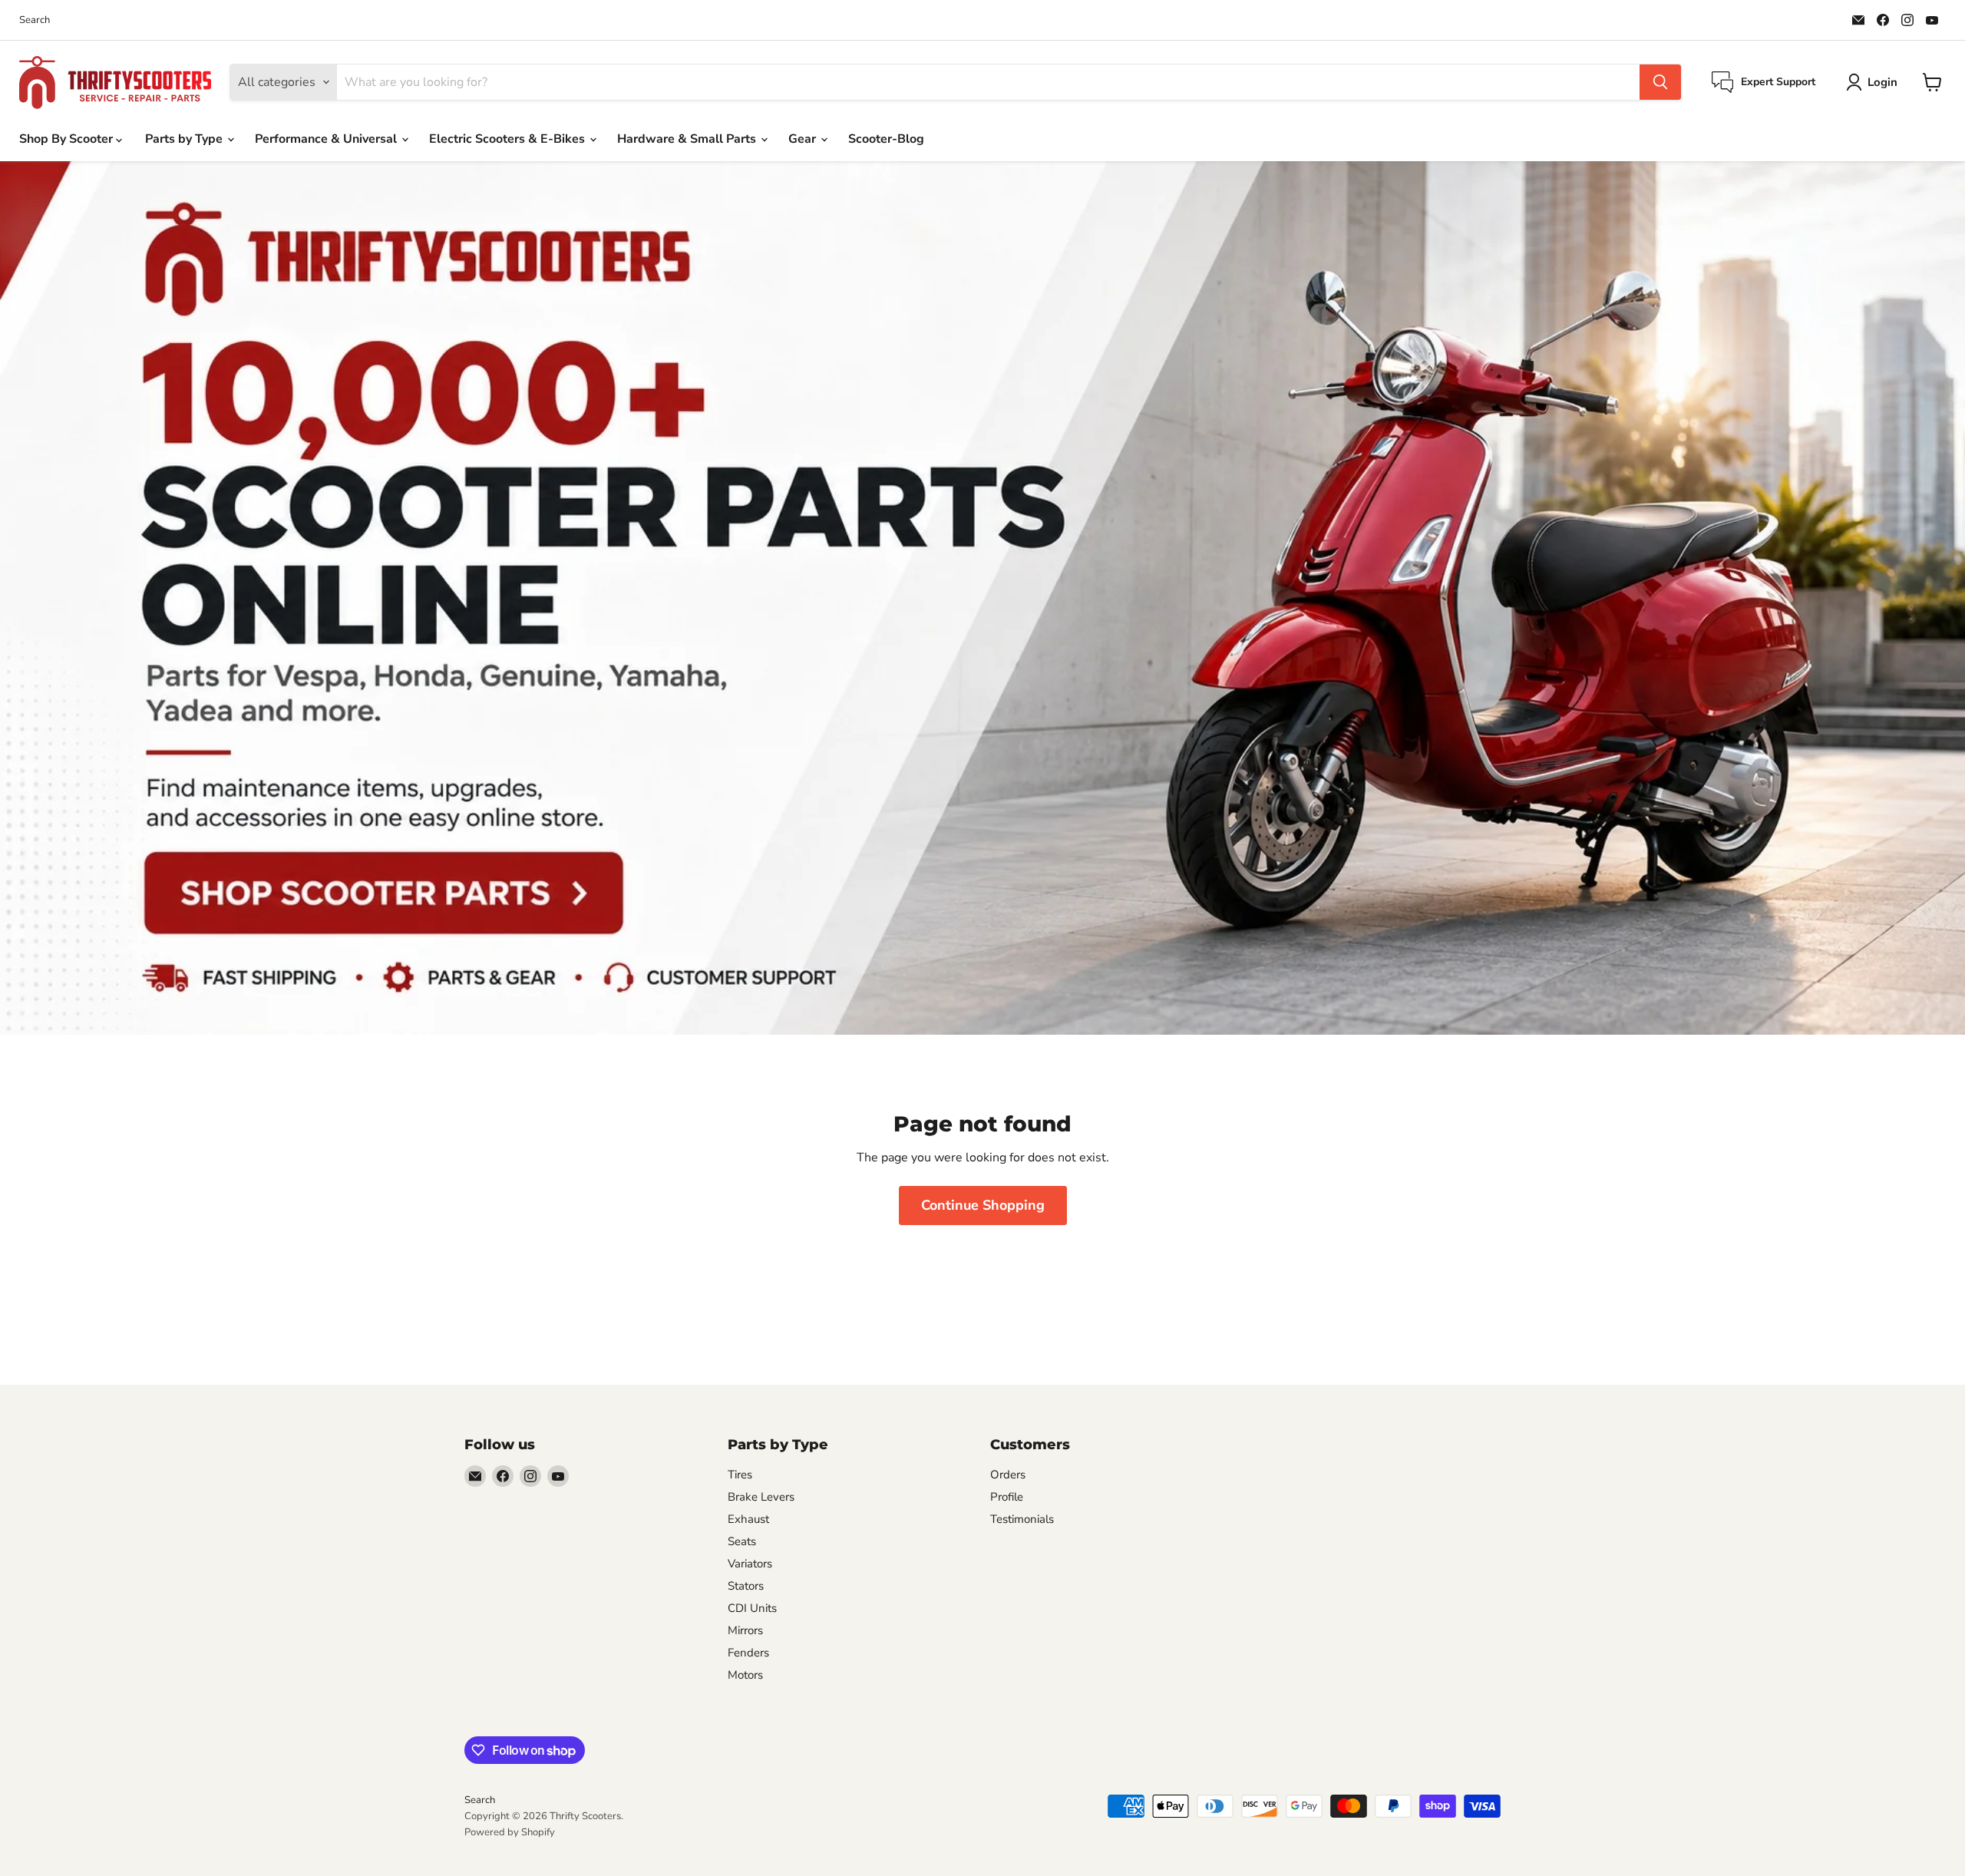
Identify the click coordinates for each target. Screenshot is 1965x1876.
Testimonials (1022, 1519)
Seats (742, 1541)
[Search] (1660, 82)
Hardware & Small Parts (688, 139)
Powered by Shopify (510, 1832)
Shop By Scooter (68, 139)
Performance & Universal (327, 139)
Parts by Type (185, 139)
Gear (804, 139)
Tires (740, 1475)
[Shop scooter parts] (982, 598)
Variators (750, 1564)
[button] (1875, 82)
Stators (746, 1586)
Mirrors (745, 1630)
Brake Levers (761, 1497)
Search (35, 20)
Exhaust (748, 1519)
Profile (1007, 1497)
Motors (745, 1675)
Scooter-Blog (886, 139)
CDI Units (752, 1608)
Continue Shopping (983, 1205)
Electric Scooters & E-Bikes (509, 139)
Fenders (748, 1653)
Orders (1008, 1475)
